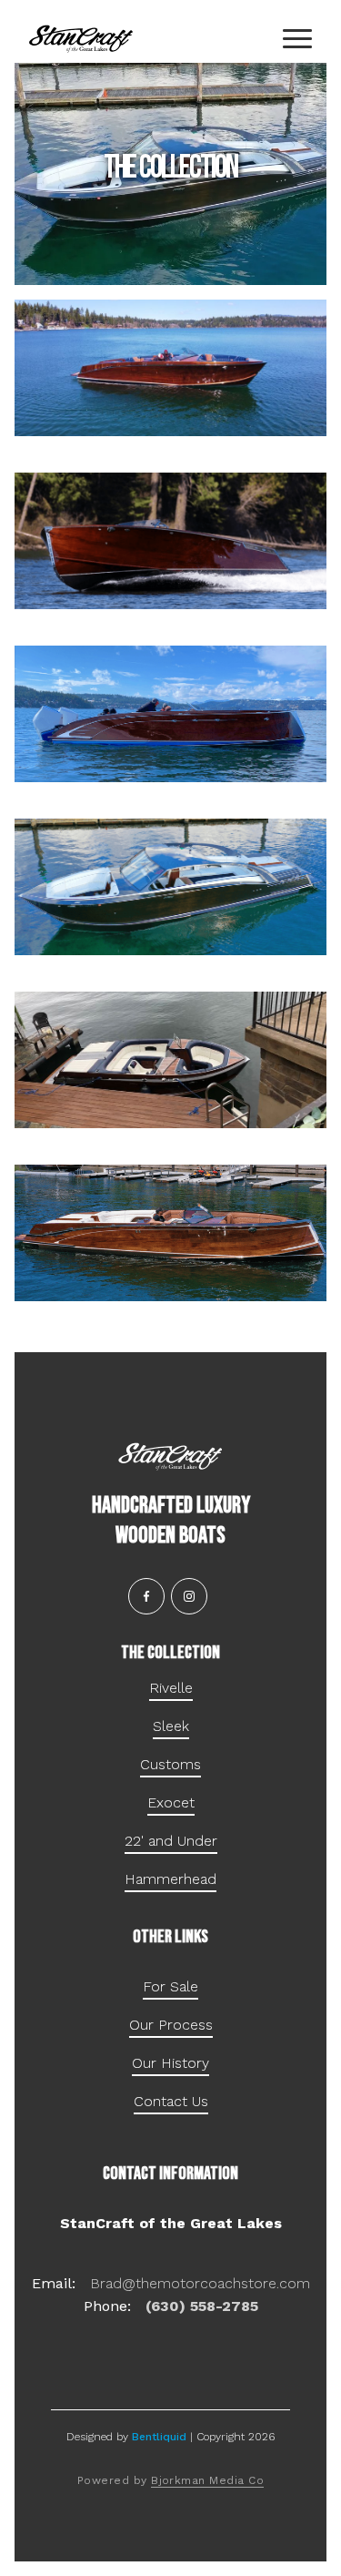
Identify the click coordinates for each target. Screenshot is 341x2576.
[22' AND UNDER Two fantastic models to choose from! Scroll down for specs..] (170, 1060)
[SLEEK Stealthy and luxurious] (170, 541)
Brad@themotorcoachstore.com (200, 2283)
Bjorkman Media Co (207, 2480)
